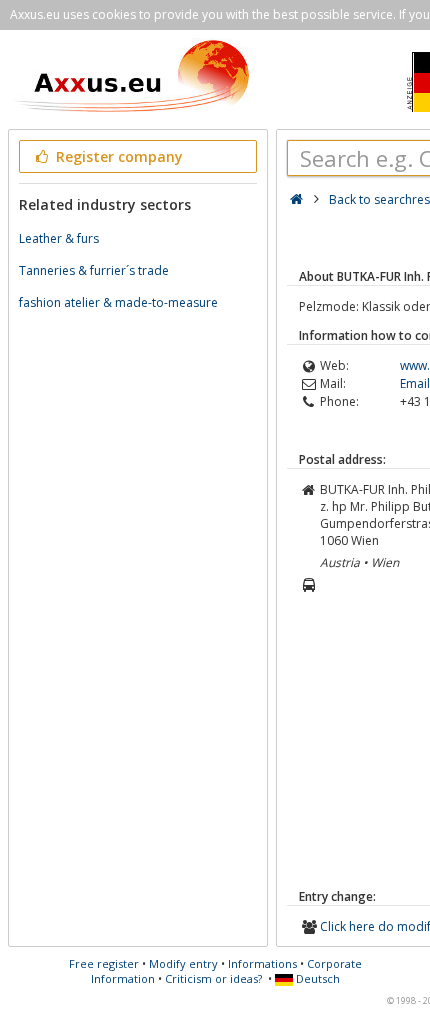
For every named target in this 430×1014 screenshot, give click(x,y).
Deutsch (316, 978)
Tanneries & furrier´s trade (94, 270)
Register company (117, 156)
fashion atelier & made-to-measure (118, 302)
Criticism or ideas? (213, 978)
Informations (262, 963)
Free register (104, 963)
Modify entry (183, 963)
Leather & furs (59, 238)
